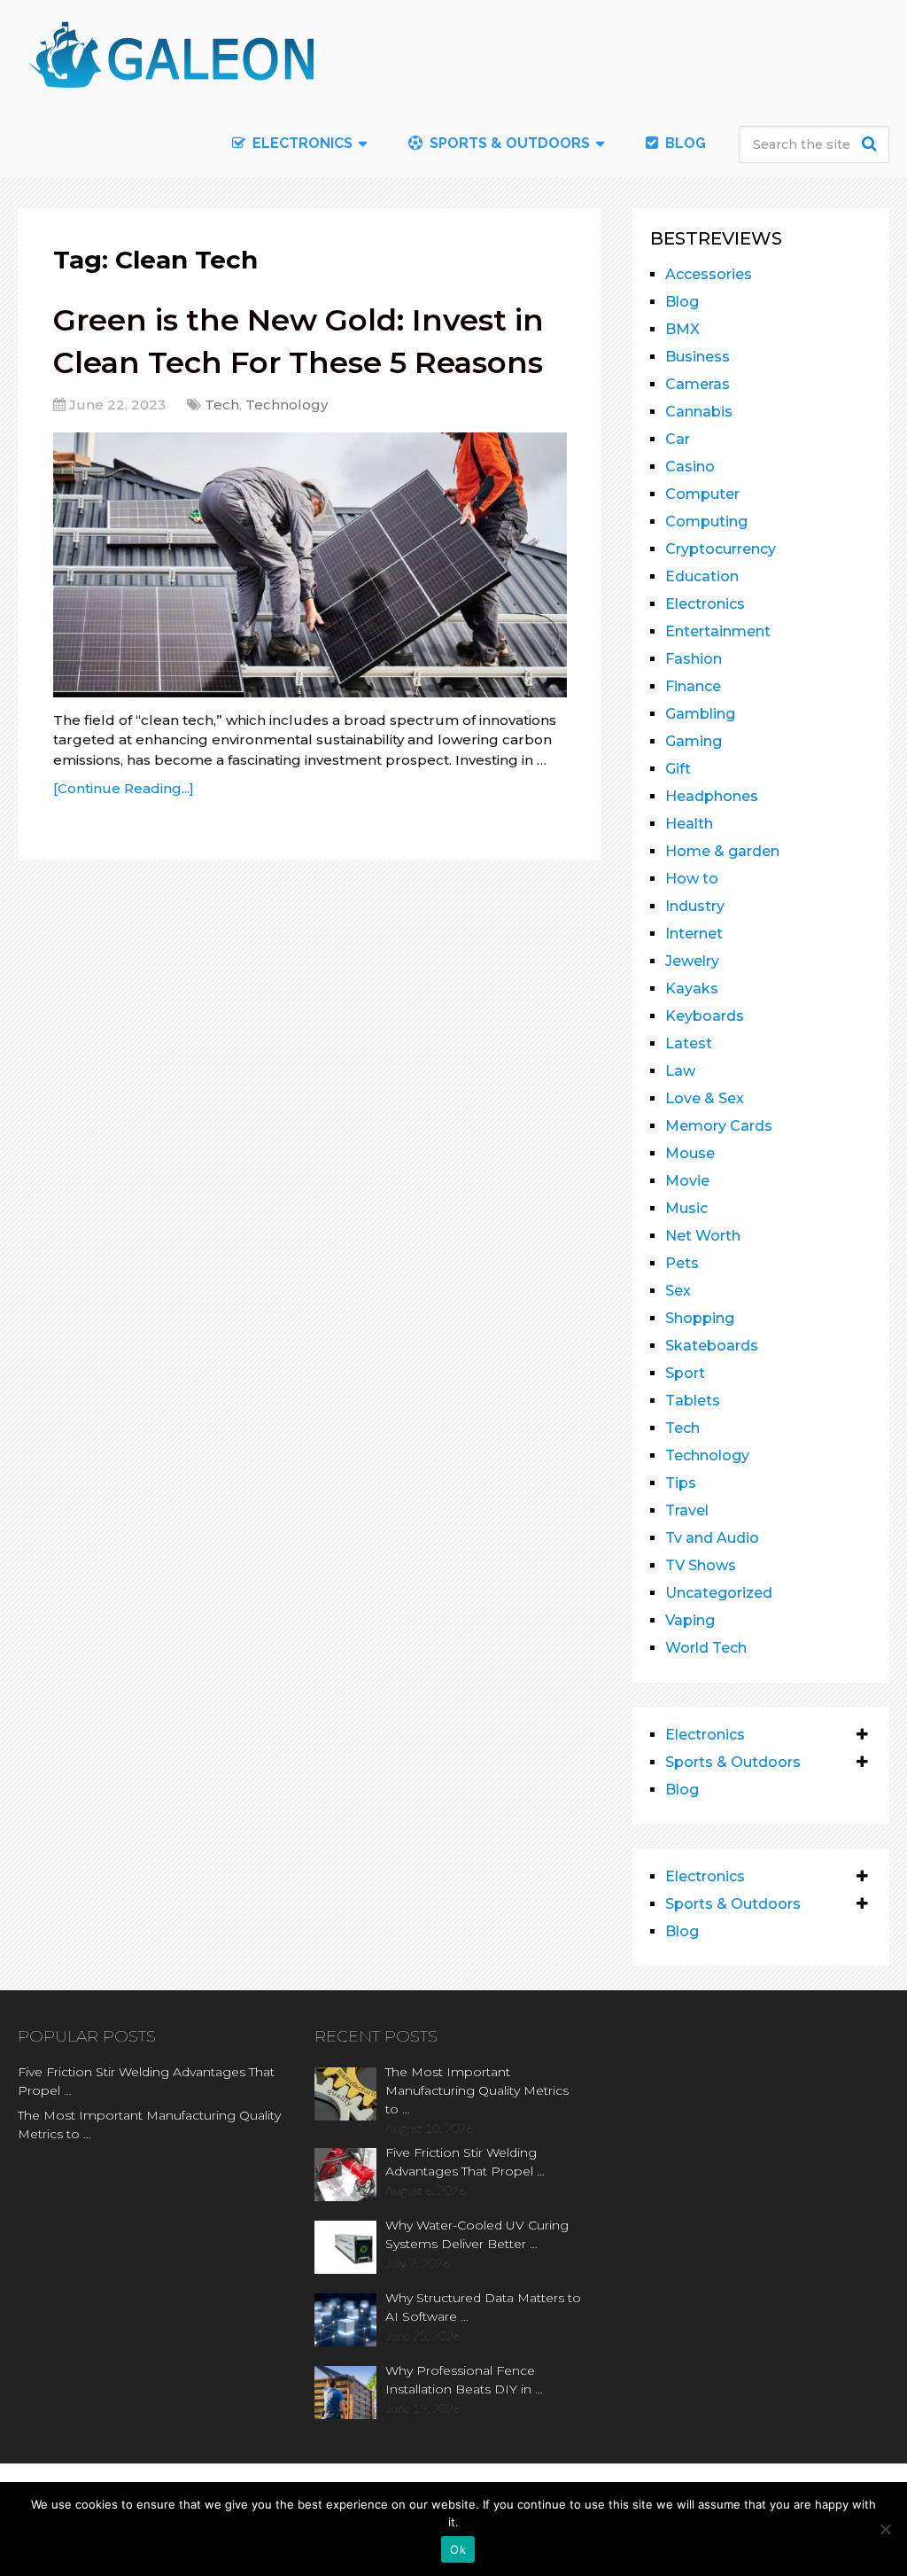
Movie (687, 1181)
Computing (706, 521)
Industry (695, 906)
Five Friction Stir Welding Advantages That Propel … (146, 2081)
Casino (690, 467)
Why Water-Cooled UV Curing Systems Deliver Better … (477, 2234)
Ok (458, 2549)
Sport (685, 1373)
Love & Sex (705, 1098)
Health (689, 824)
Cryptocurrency (721, 549)
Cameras (698, 384)
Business (698, 357)
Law (680, 1071)
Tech (222, 405)
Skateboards (712, 1346)
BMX (682, 329)
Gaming (694, 741)
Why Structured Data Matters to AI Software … (483, 2307)
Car (678, 439)
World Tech (706, 1648)
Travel (687, 1510)
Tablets (693, 1401)
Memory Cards (719, 1126)
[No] (885, 2529)
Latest (689, 1043)
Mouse (690, 1153)
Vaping (690, 1620)
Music (686, 1208)
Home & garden (722, 851)
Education (702, 576)
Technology (287, 405)
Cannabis (699, 412)
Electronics (705, 604)
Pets (682, 1263)
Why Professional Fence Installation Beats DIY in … (464, 2380)
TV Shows (701, 1565)
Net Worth (703, 1236)
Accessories (709, 274)
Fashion (694, 659)
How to (692, 879)
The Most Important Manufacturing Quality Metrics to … (149, 2125)
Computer (702, 494)
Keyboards (705, 1016)
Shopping (700, 1318)
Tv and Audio (712, 1538)
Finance (693, 686)
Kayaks (692, 988)
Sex (678, 1291)
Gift (678, 769)
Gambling (700, 714)
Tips (681, 1483)
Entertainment (718, 631)
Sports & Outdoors (508, 143)
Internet (694, 934)
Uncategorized (719, 1593)
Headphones (712, 796)
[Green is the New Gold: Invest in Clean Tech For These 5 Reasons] (310, 565)
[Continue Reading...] (124, 788)
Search (872, 144)
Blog (684, 143)
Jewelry (692, 961)
